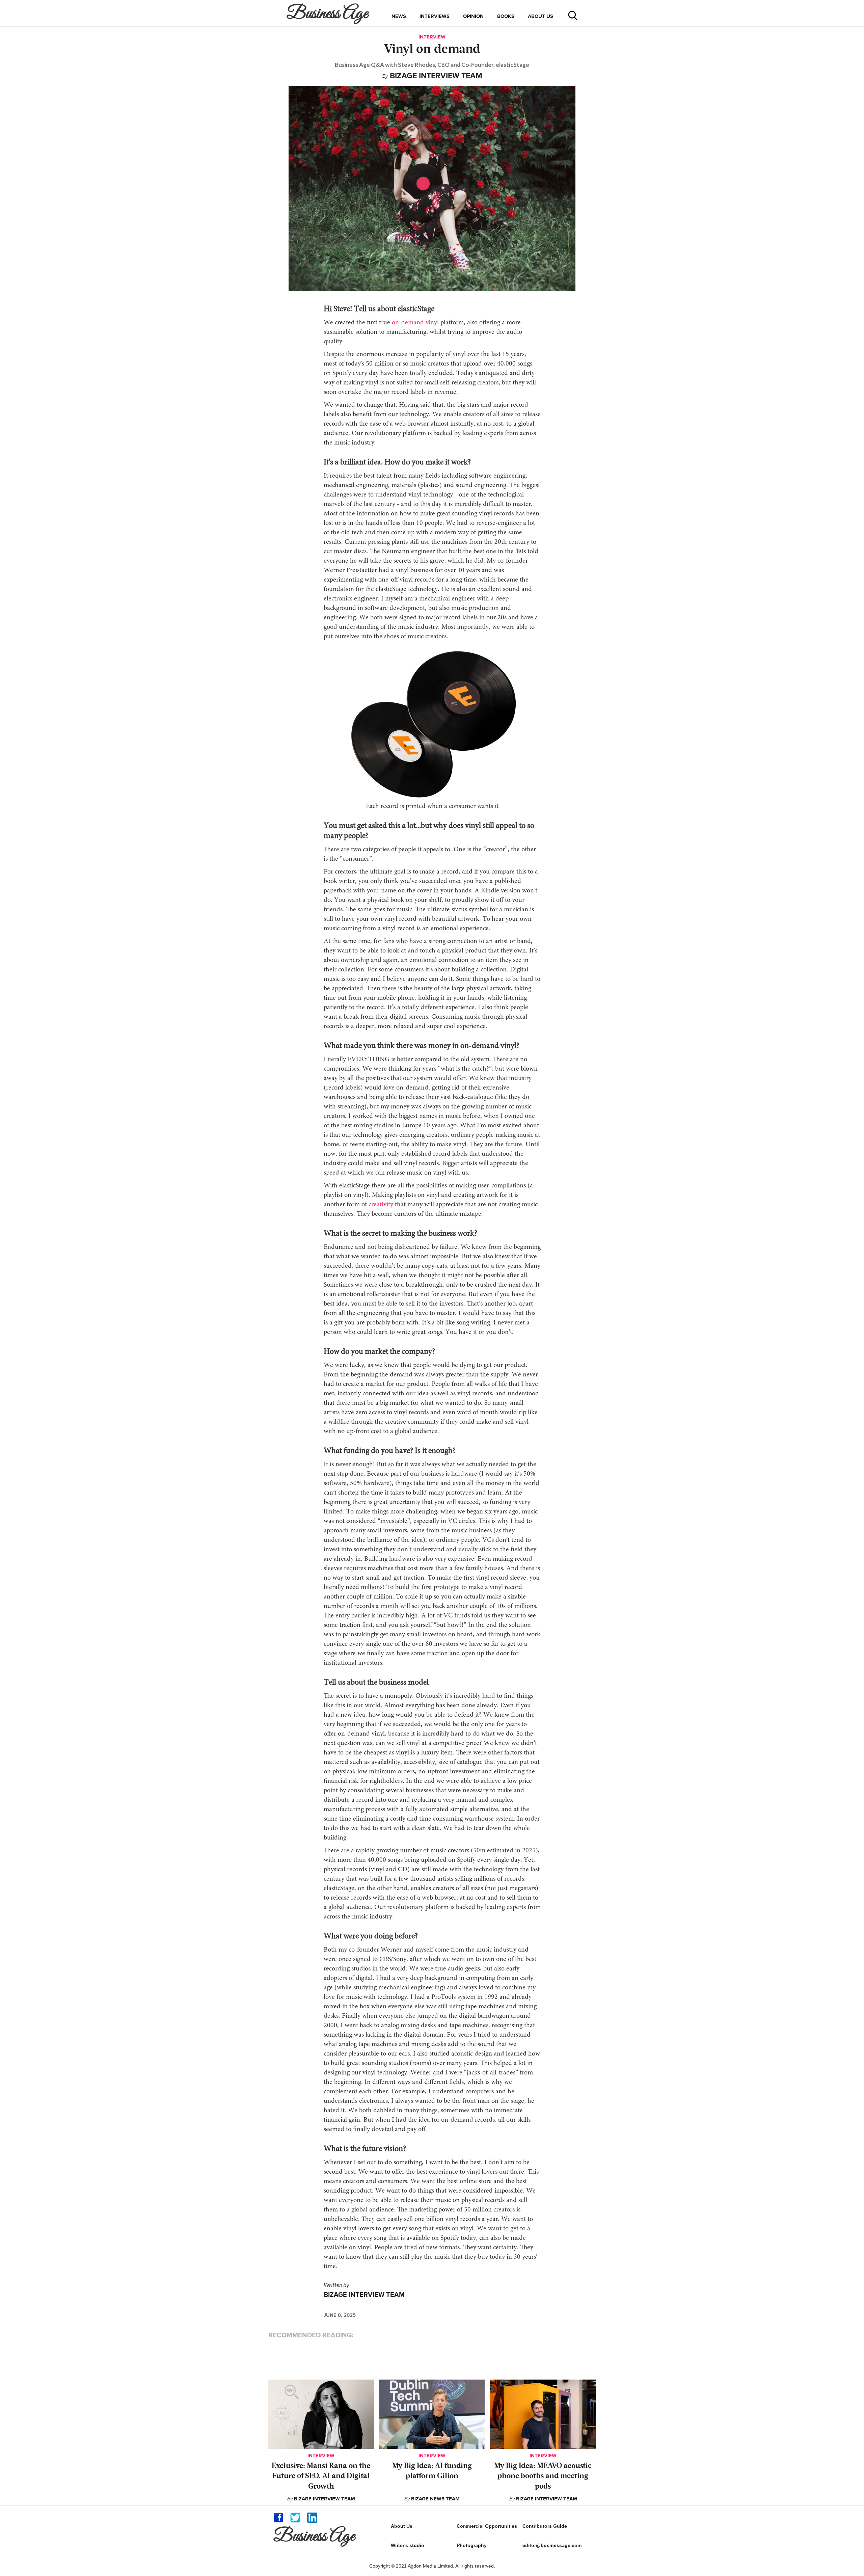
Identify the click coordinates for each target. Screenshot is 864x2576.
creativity (381, 1205)
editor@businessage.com (552, 2545)
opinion (473, 16)
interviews (435, 16)
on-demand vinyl (415, 323)
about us (541, 16)
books (506, 16)
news (399, 16)
